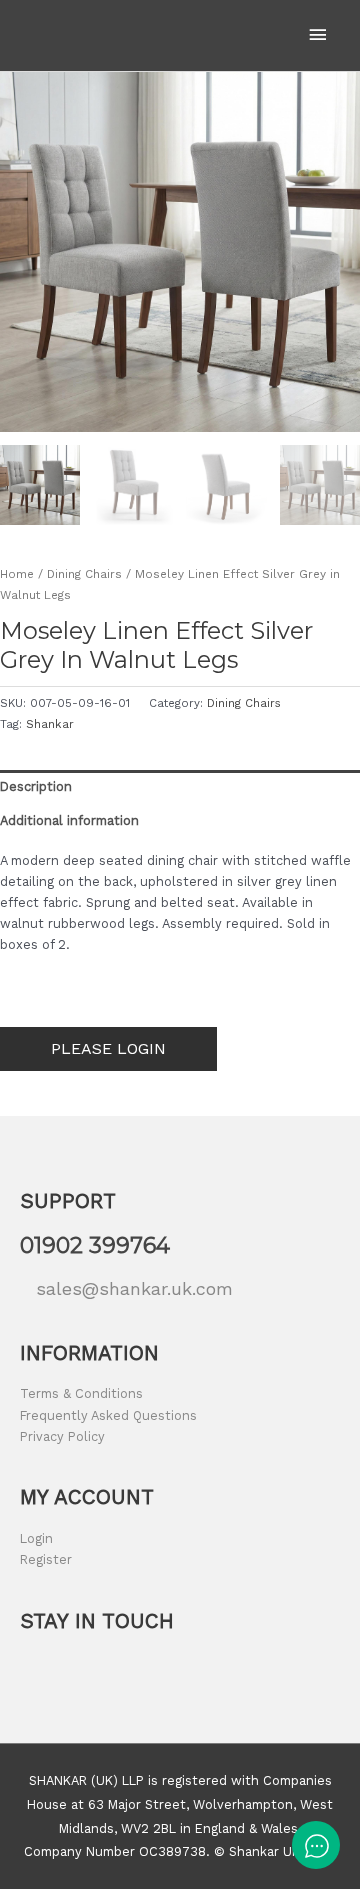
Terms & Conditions (81, 1393)
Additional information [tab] (69, 820)
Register (46, 1559)
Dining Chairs (84, 574)
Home (17, 574)
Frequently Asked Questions (108, 1415)
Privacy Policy (62, 1436)
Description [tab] (36, 786)
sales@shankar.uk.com (134, 1288)
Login (36, 1538)
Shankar (50, 724)
